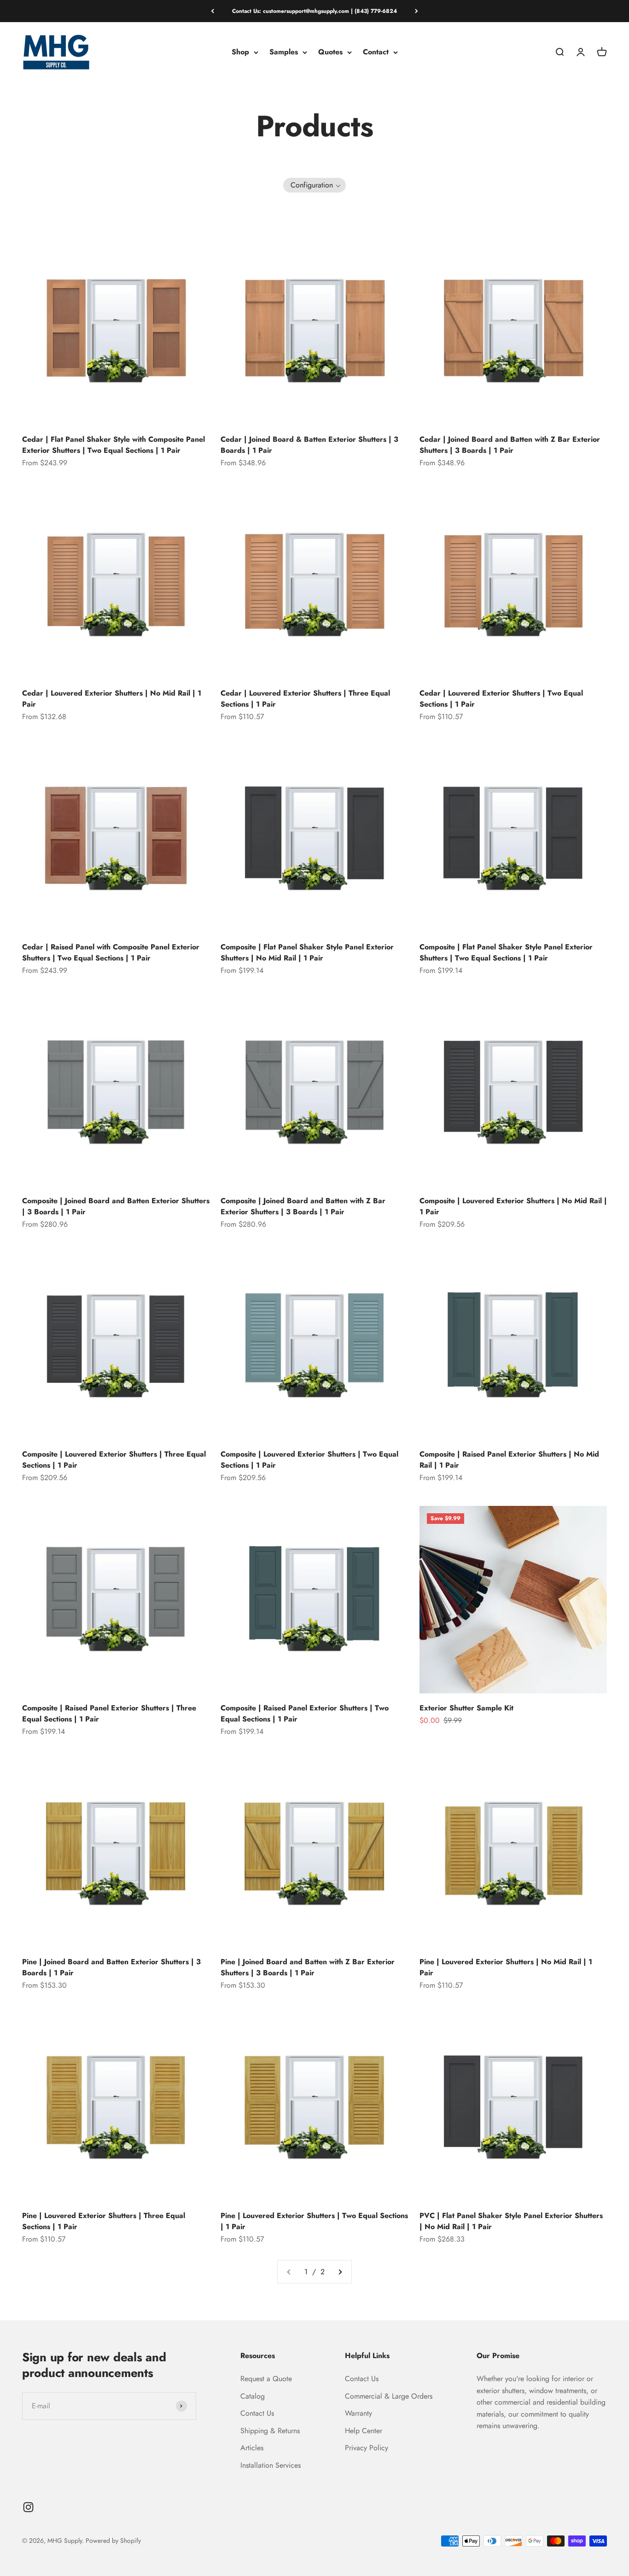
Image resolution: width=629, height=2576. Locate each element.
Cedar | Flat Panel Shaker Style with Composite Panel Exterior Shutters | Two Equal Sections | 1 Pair (114, 445)
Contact (376, 52)
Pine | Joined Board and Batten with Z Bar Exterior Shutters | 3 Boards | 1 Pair (308, 1967)
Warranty (358, 2413)
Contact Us (257, 2413)
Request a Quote (266, 2379)
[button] (314, 185)
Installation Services (271, 2465)
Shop (240, 52)
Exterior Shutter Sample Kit (466, 1708)
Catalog (253, 2396)
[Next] (416, 11)
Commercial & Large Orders (389, 2396)
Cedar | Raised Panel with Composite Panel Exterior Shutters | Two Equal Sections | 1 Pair (111, 952)
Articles (252, 2448)
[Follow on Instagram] (28, 2507)
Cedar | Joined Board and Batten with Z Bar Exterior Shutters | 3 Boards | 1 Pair (510, 445)
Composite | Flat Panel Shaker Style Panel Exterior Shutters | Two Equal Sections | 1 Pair (506, 952)
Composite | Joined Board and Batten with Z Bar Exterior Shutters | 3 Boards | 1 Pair (303, 1206)
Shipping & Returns (270, 2431)
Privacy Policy (367, 2448)
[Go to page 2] (340, 2272)
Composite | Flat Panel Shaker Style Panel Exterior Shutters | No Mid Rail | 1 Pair (307, 952)
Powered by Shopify (113, 2541)
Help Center (364, 2431)
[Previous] (213, 11)
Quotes (330, 52)
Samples (284, 52)
